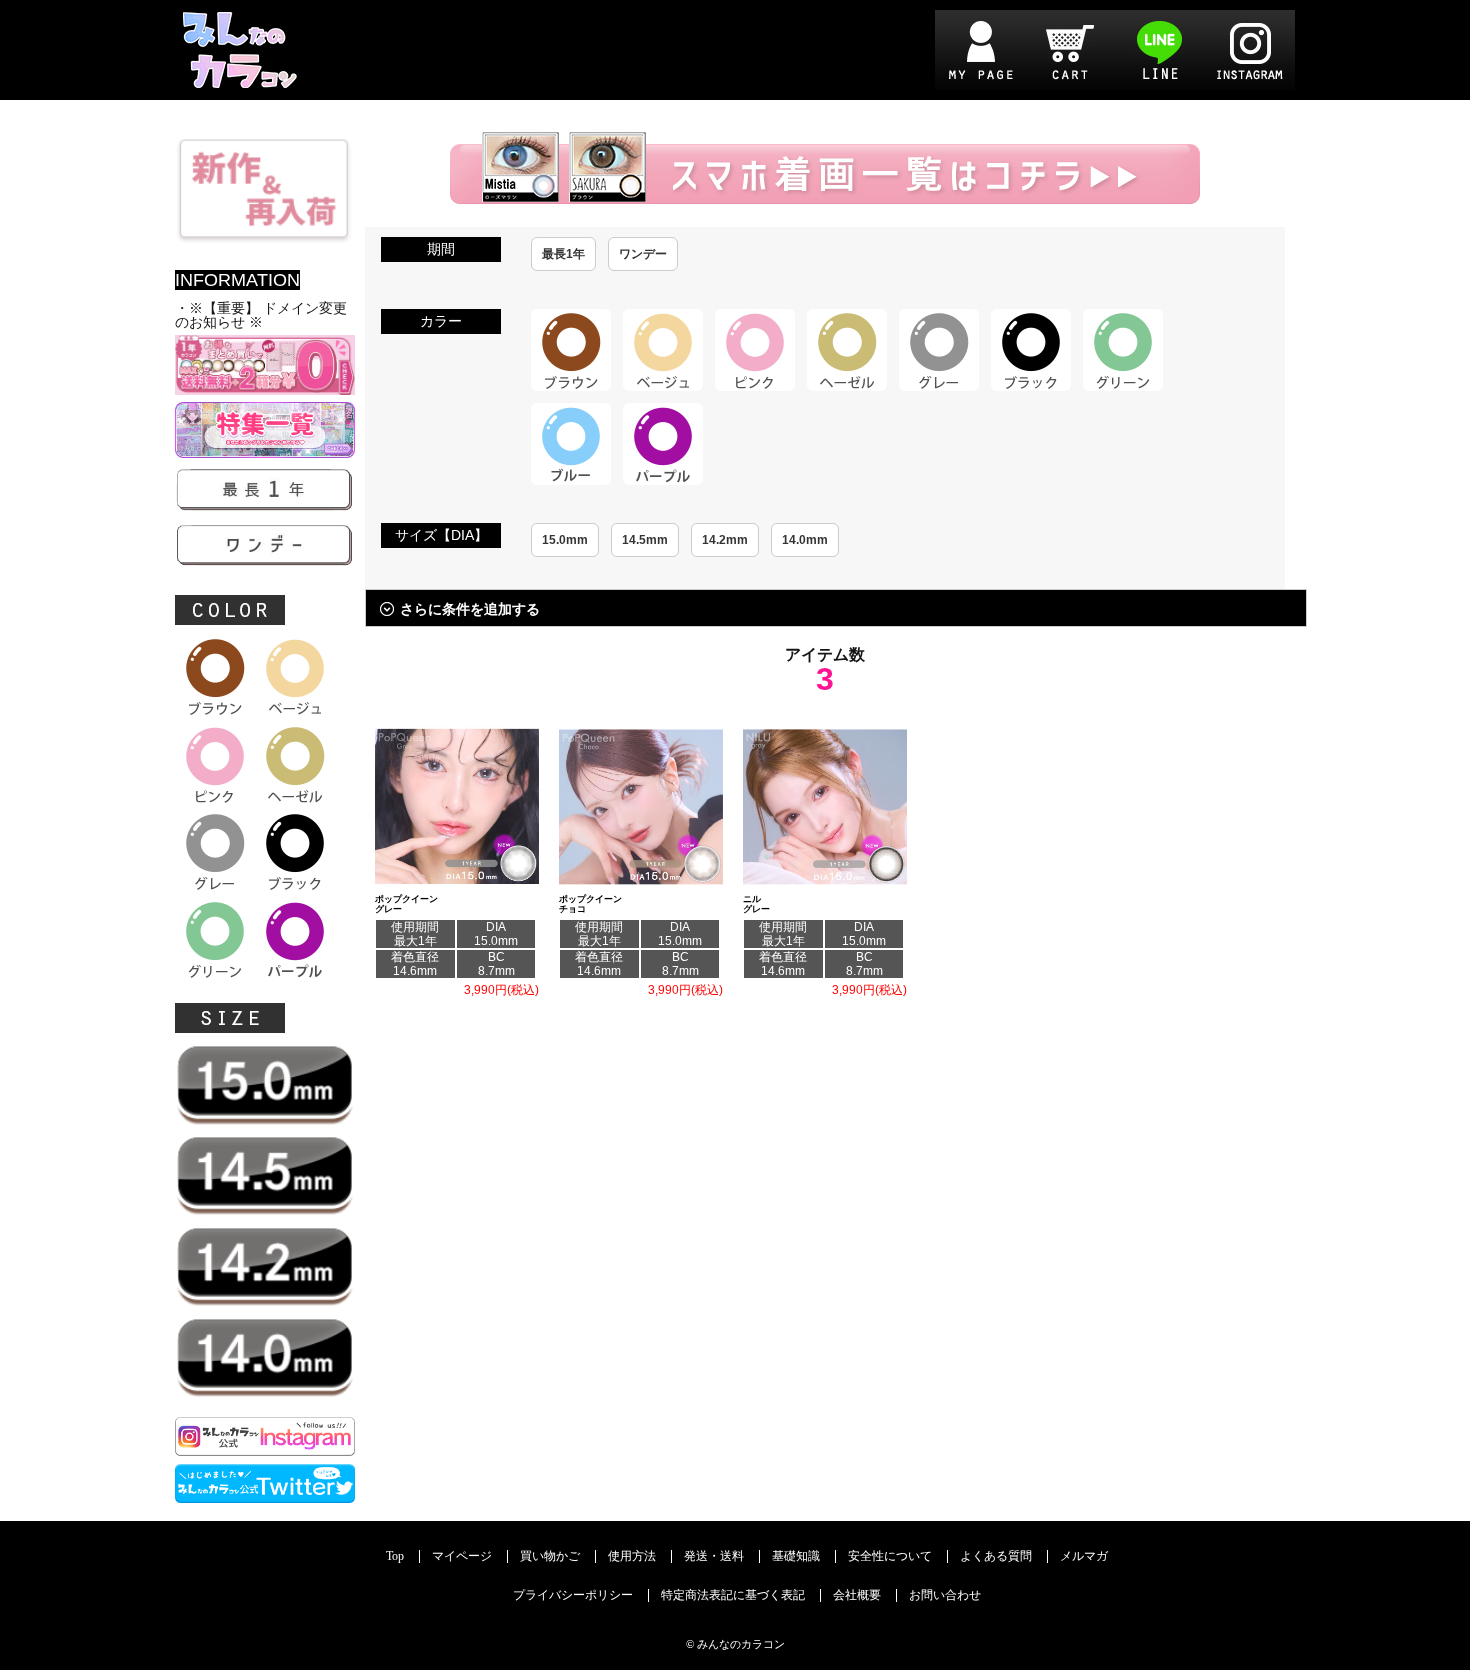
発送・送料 (714, 1556)
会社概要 (857, 1595)
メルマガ (1084, 1556)
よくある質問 (996, 1556)
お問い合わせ (945, 1595)
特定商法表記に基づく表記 (733, 1595)
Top (395, 1556)
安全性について (890, 1556)
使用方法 (632, 1556)
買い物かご (550, 1556)
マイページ (462, 1556)
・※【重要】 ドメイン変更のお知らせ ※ (261, 315)
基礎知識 (796, 1556)
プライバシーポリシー (573, 1595)
